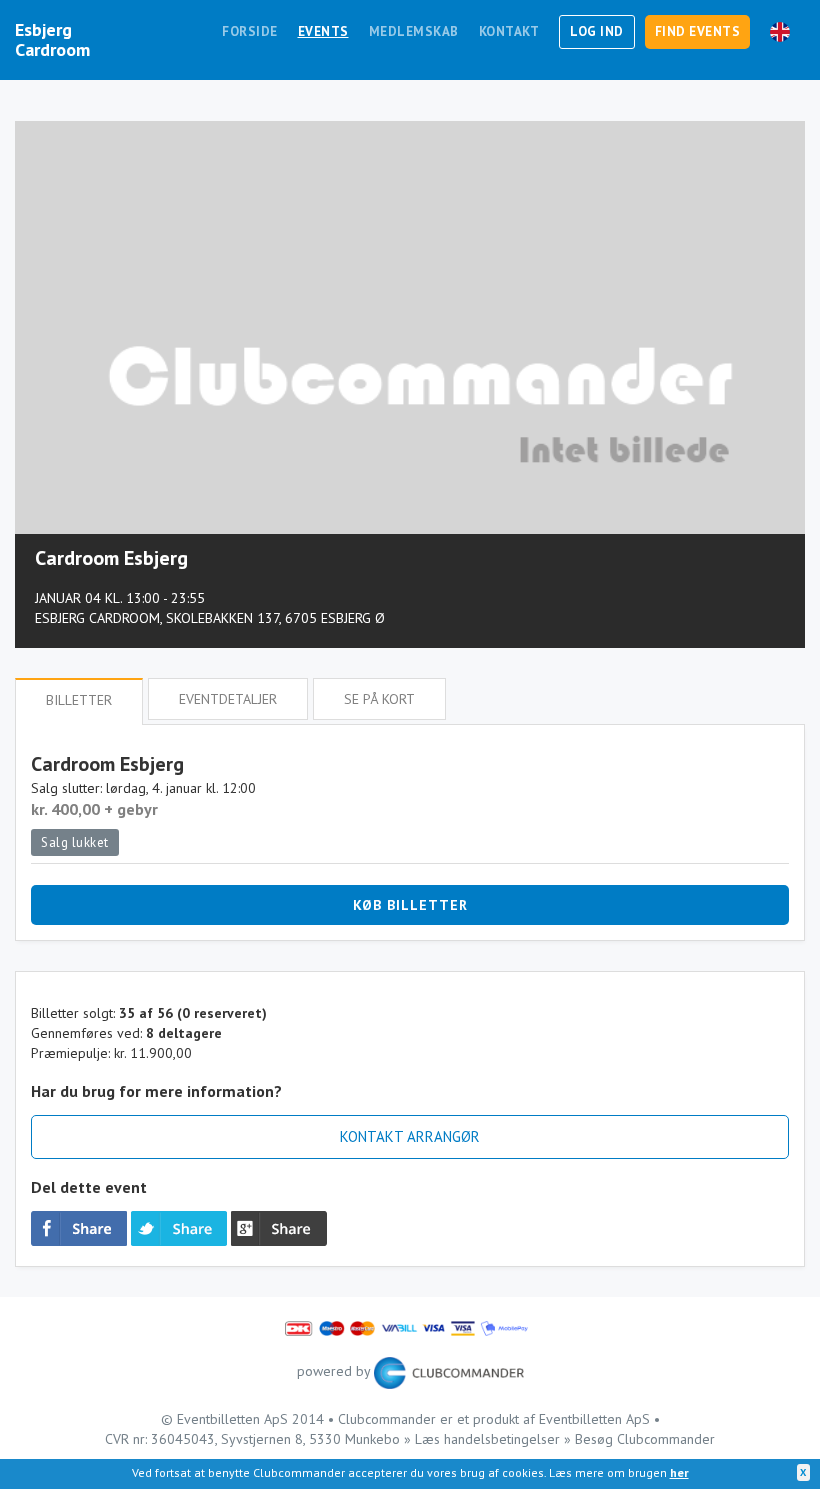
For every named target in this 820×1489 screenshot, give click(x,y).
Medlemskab (414, 31)
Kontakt (509, 31)
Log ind (597, 31)
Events (323, 31)
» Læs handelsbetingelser (482, 1439)
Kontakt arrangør (410, 1136)
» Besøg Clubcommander (639, 1439)
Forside (250, 31)
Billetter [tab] (79, 700)
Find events (698, 31)
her (679, 1472)
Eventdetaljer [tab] (228, 699)
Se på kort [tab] (379, 699)
